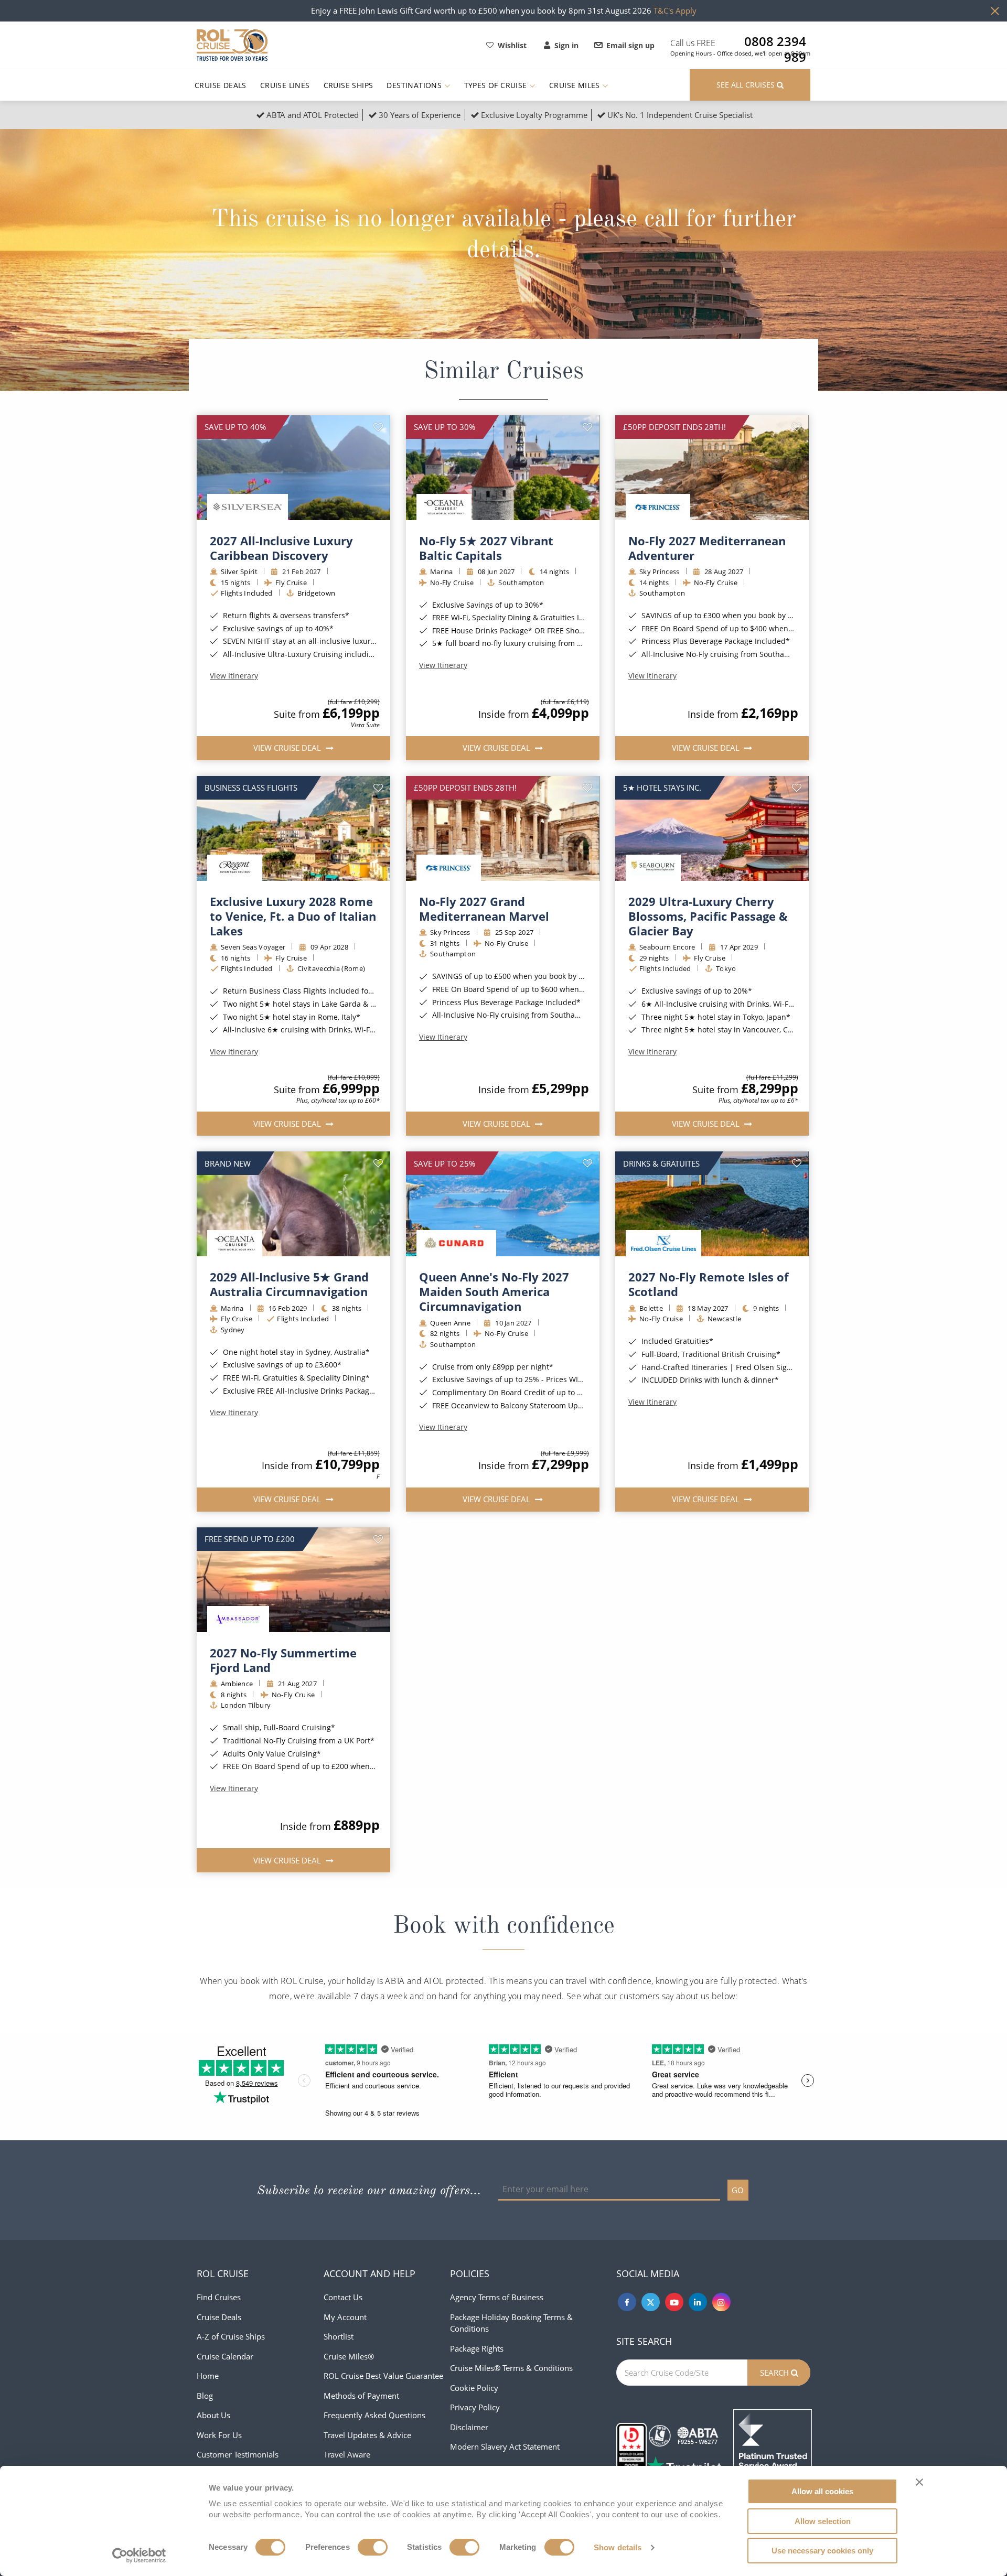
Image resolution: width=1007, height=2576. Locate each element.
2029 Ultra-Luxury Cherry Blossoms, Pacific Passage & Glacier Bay (708, 916)
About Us (213, 2415)
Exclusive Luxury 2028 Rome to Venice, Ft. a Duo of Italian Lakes (293, 916)
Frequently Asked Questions (374, 2415)
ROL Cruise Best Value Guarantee (383, 2376)
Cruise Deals (221, 85)
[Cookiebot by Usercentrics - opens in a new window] (139, 2556)
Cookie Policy (474, 2388)
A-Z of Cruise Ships (231, 2336)
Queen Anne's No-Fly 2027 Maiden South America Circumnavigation (494, 1291)
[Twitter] (651, 2302)
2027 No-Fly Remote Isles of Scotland (709, 1284)
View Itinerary (234, 676)
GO (738, 2190)
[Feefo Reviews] (773, 2448)
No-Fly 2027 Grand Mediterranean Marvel (484, 909)
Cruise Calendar (225, 2356)
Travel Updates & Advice (367, 2435)
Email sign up (630, 45)
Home (208, 2376)
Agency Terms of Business (497, 2297)
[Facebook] (627, 2302)
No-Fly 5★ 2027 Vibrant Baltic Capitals (486, 548)
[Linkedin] (698, 2302)
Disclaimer (469, 2427)
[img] (293, 468)
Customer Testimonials (238, 2454)
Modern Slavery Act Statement (505, 2446)
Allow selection (823, 2521)
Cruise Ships (349, 85)
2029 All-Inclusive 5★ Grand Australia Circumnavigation (289, 1284)
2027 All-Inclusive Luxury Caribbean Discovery (281, 548)
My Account (345, 2317)
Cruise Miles (576, 85)
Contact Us (343, 2297)
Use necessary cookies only (822, 2551)
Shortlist (339, 2336)
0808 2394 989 (775, 41)
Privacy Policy (475, 2407)
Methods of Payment (361, 2396)
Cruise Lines (285, 85)
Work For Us (219, 2435)
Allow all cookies (822, 2491)
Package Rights (477, 2348)
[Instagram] (721, 2302)
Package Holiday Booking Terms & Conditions (511, 2323)
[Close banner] (919, 2482)
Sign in (566, 45)
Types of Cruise (497, 85)
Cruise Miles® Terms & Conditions (511, 2368)
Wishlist (512, 45)
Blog (205, 2396)
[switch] (373, 2547)
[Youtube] (674, 2302)
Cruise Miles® (349, 2356)
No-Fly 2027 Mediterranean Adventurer (707, 548)
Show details (618, 2547)
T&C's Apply (675, 10)
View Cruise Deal (288, 748)
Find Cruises (219, 2297)
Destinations (415, 85)
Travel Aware (347, 2454)
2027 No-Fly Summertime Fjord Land (283, 1660)
